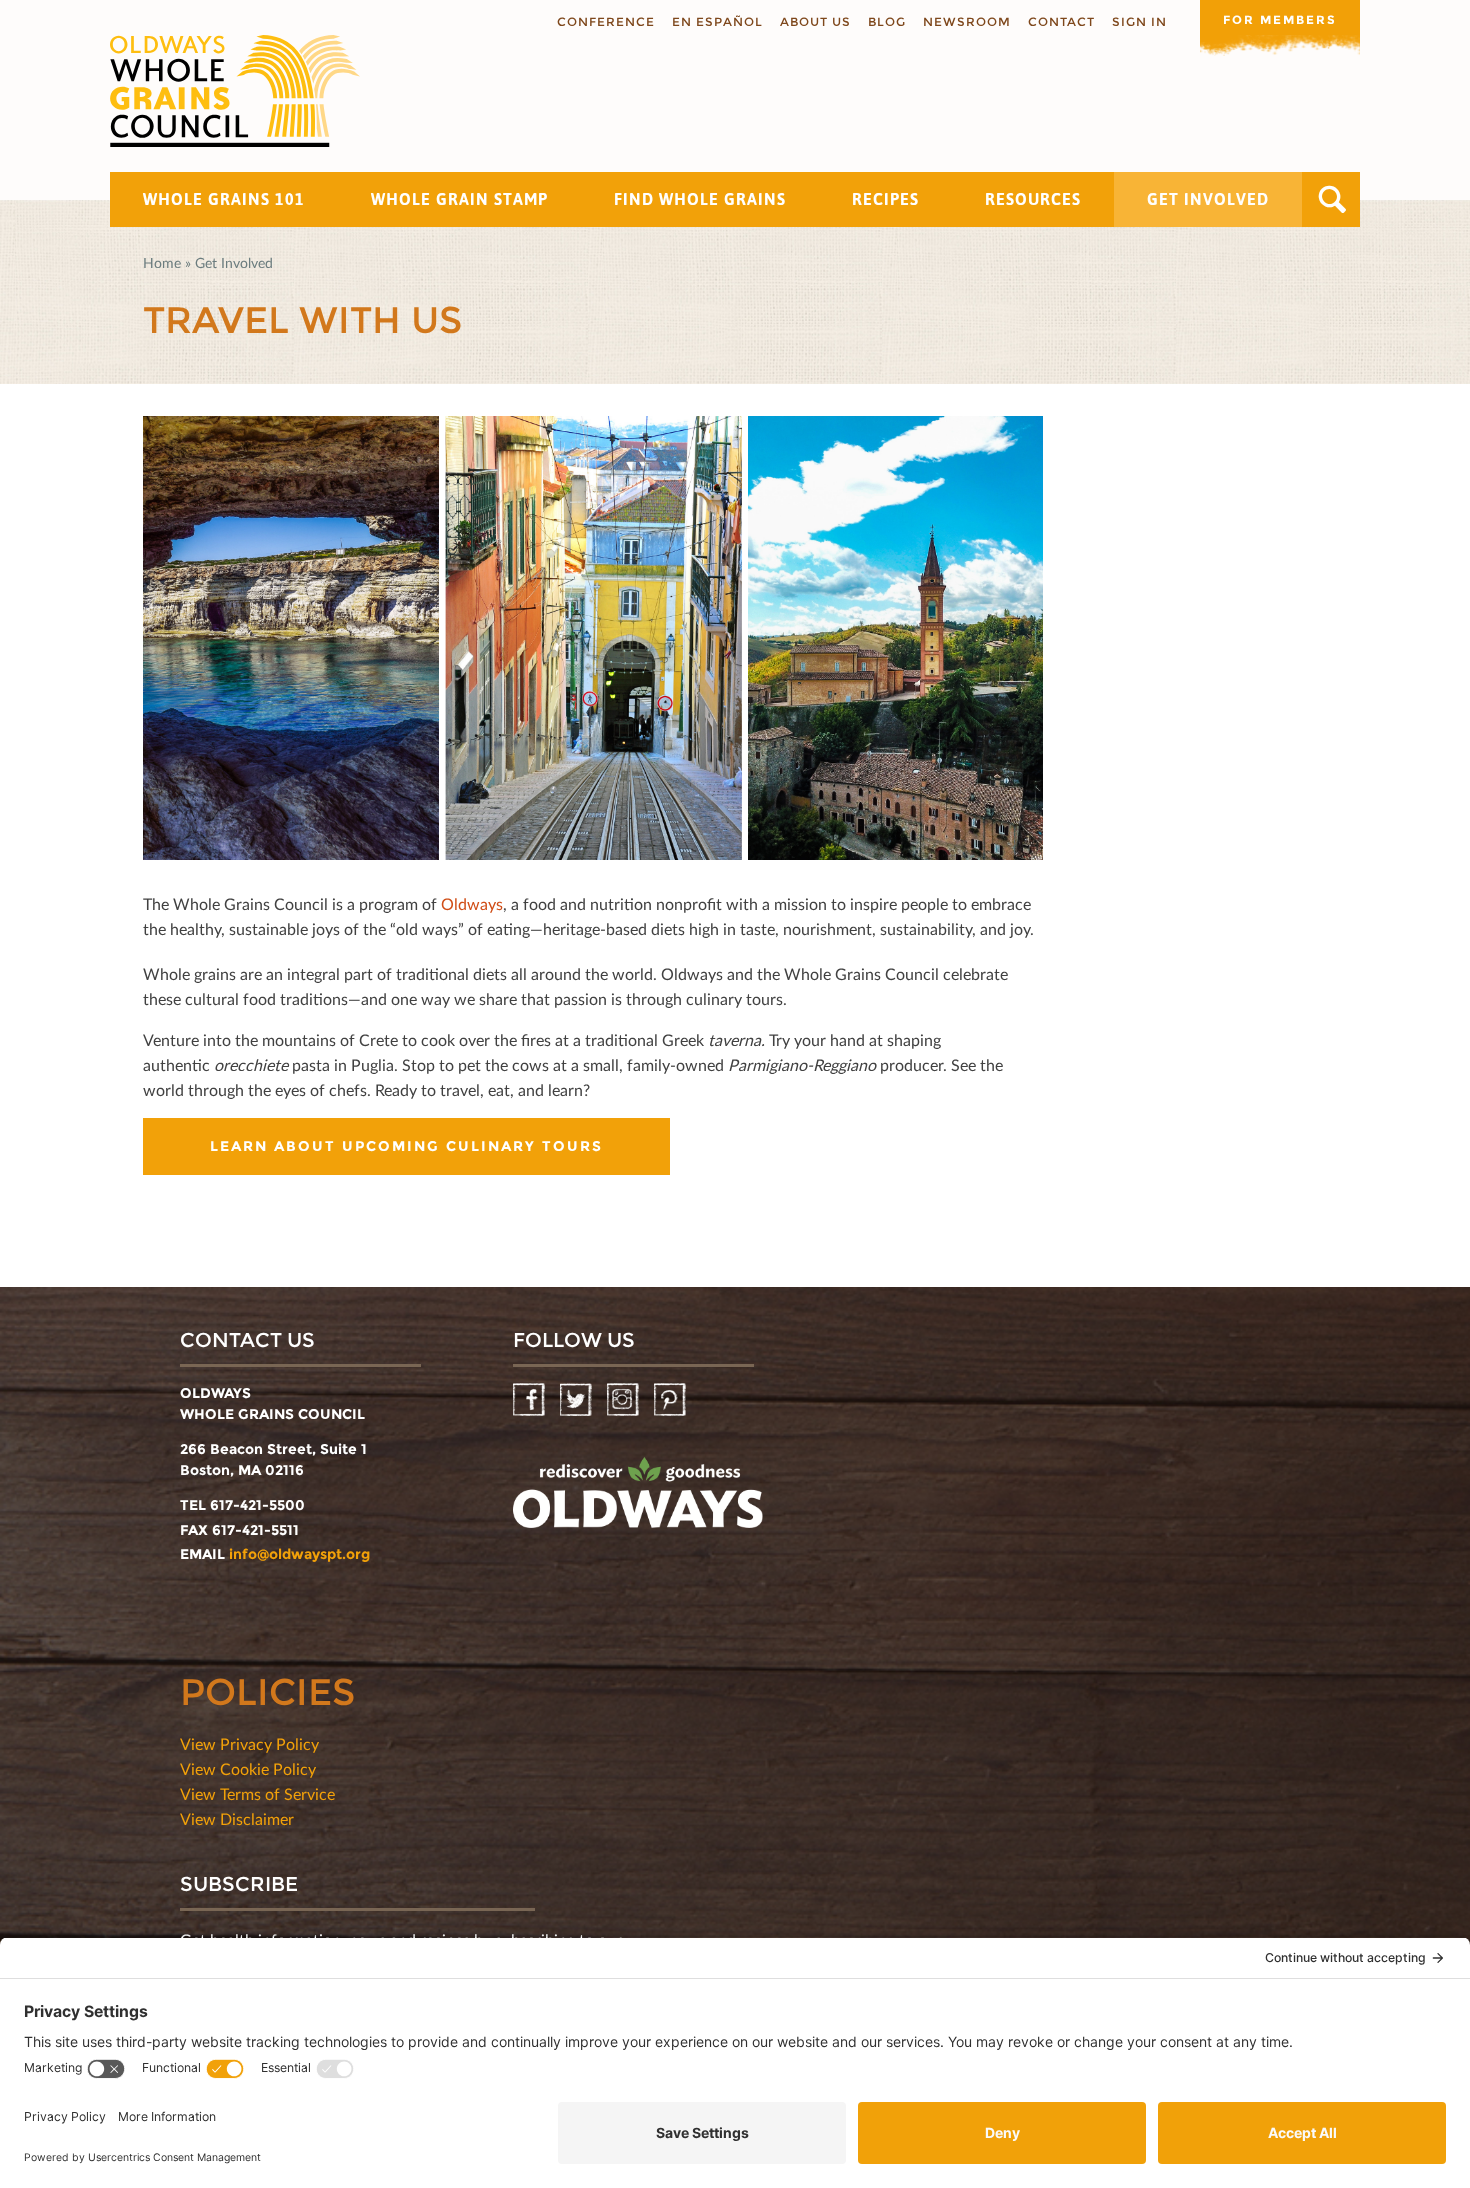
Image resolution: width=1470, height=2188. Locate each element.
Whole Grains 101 (224, 199)
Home (162, 262)
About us (815, 21)
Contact (1061, 21)
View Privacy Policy (249, 1743)
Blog (887, 21)
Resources (1033, 199)
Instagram (624, 1400)
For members (1280, 19)
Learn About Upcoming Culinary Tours (406, 1146)
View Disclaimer (237, 1818)
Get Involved (1208, 199)
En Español (717, 21)
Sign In (1139, 21)
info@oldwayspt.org (299, 1554)
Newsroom (967, 21)
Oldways (472, 903)
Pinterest (671, 1400)
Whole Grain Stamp (459, 199)
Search (1332, 199)
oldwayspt (638, 1501)
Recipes (885, 199)
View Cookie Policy (248, 1768)
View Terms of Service (257, 1793)
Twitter (577, 1400)
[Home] (235, 91)
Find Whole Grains (700, 199)
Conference (606, 21)
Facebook (530, 1400)
